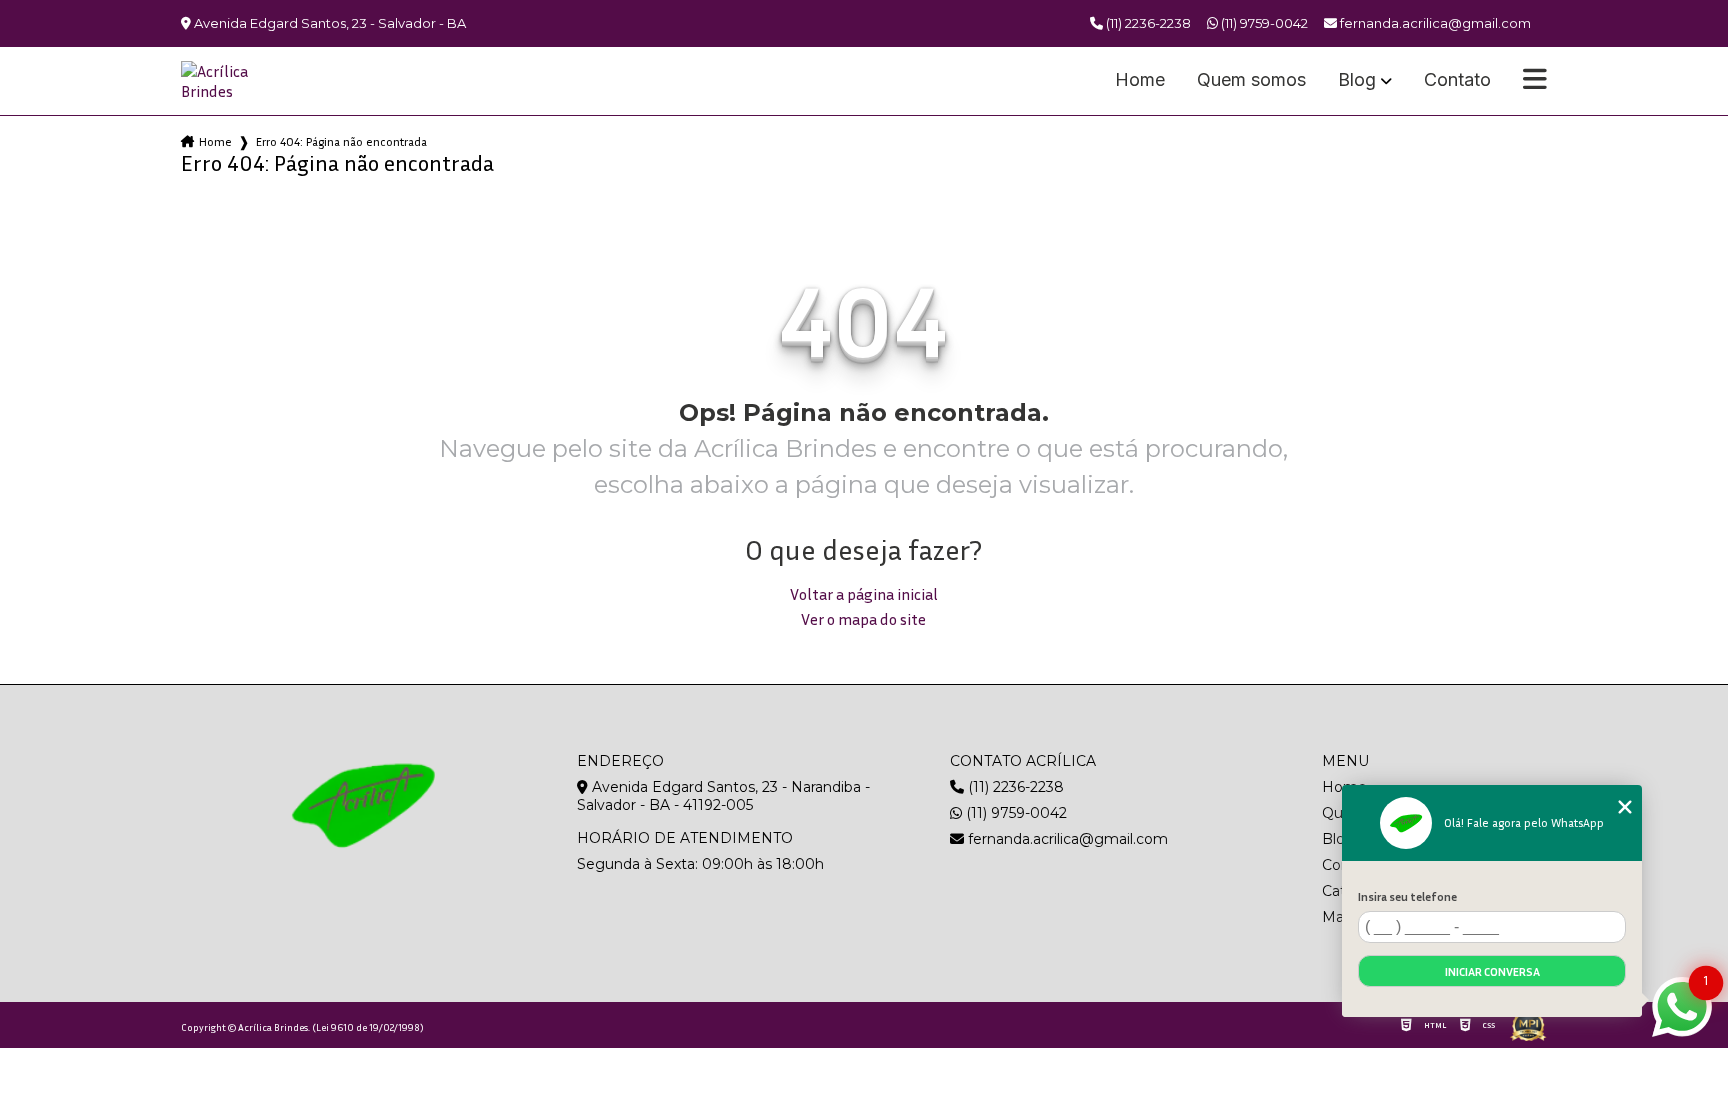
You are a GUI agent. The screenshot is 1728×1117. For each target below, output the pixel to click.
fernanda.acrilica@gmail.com (1066, 839)
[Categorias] (1535, 81)
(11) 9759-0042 (1263, 23)
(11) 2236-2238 (1147, 23)
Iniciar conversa (1492, 971)
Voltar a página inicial (864, 594)
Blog (1357, 80)
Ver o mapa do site (863, 619)
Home (1140, 80)
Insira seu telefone (1407, 896)
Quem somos (1251, 80)
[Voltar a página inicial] (229, 81)
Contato (1457, 80)
